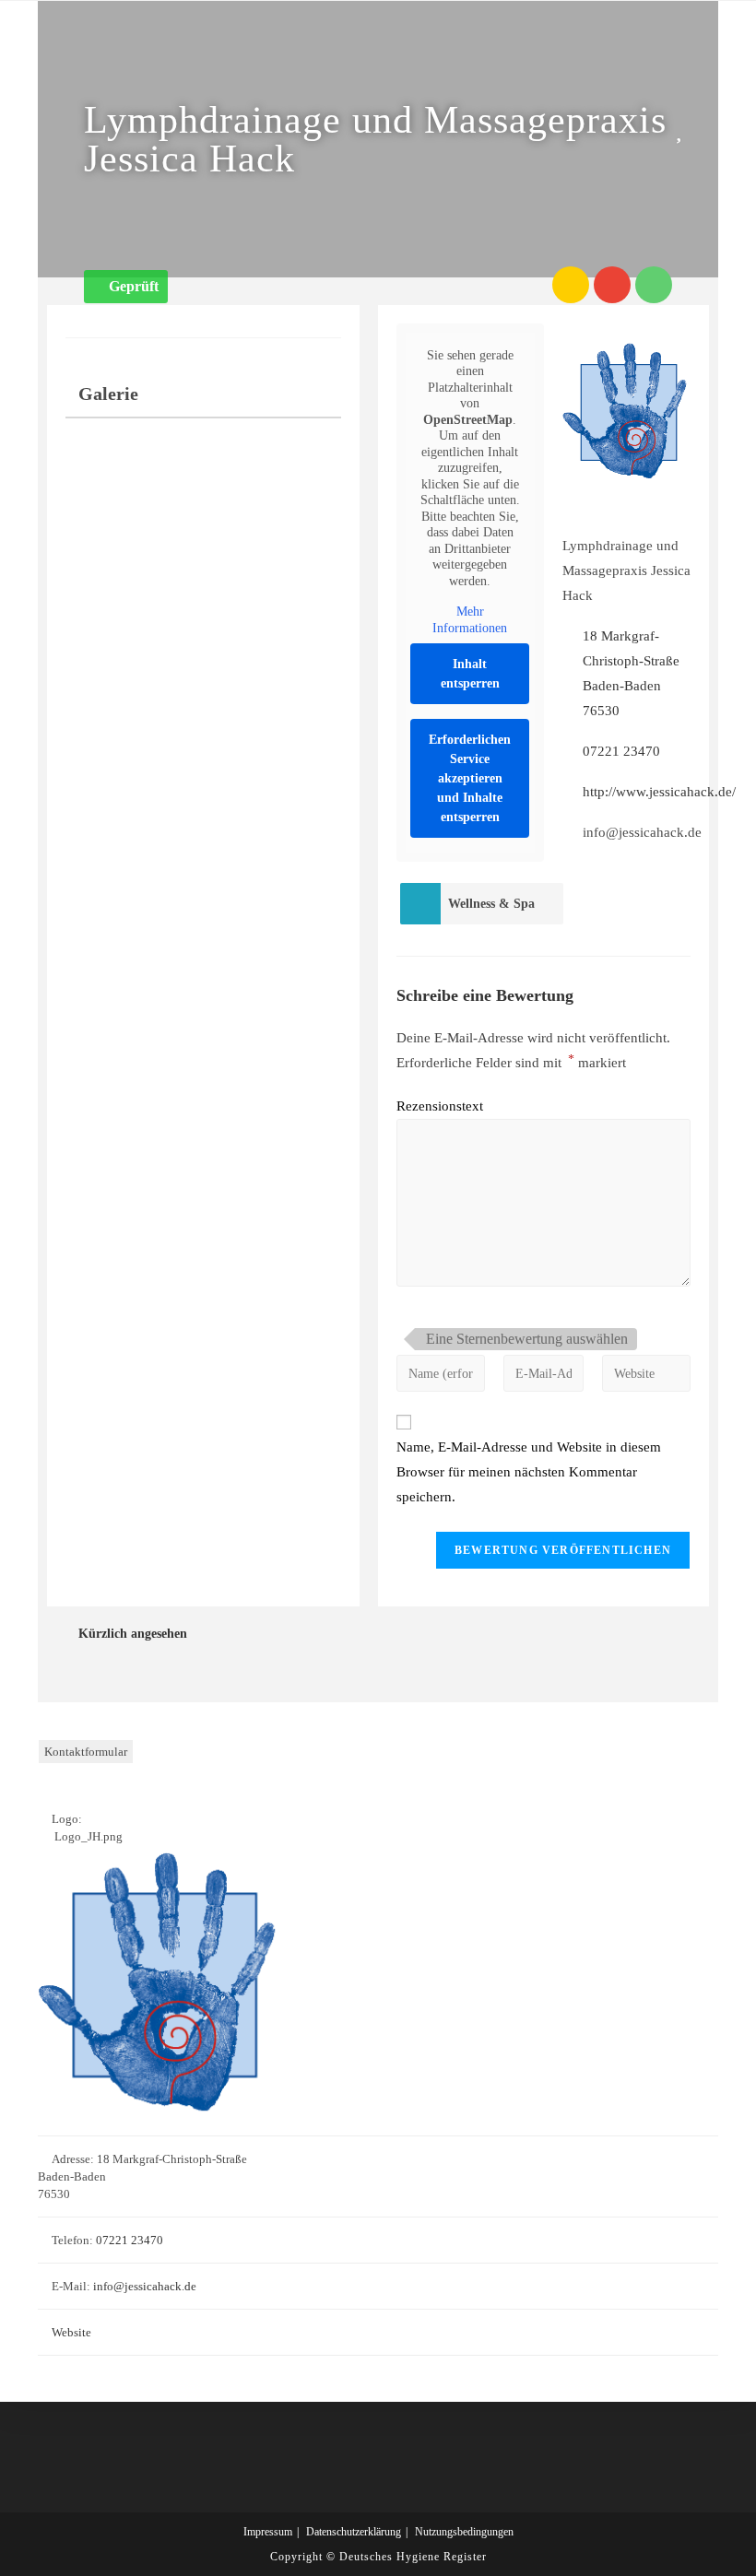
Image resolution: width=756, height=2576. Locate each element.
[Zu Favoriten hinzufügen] (683, 129)
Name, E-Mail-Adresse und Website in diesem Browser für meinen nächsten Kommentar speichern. (529, 1472)
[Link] (571, 285)
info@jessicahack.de (145, 2286)
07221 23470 (621, 751)
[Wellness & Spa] (420, 904)
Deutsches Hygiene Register (413, 2557)
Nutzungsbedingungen (464, 2532)
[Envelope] (612, 285)
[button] (126, 287)
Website (71, 2332)
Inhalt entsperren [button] (470, 674)
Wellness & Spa (491, 904)
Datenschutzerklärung (354, 2532)
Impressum (268, 2532)
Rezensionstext (440, 1106)
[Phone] (654, 285)
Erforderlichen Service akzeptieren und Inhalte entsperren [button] (470, 778)
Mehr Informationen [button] (470, 620)
